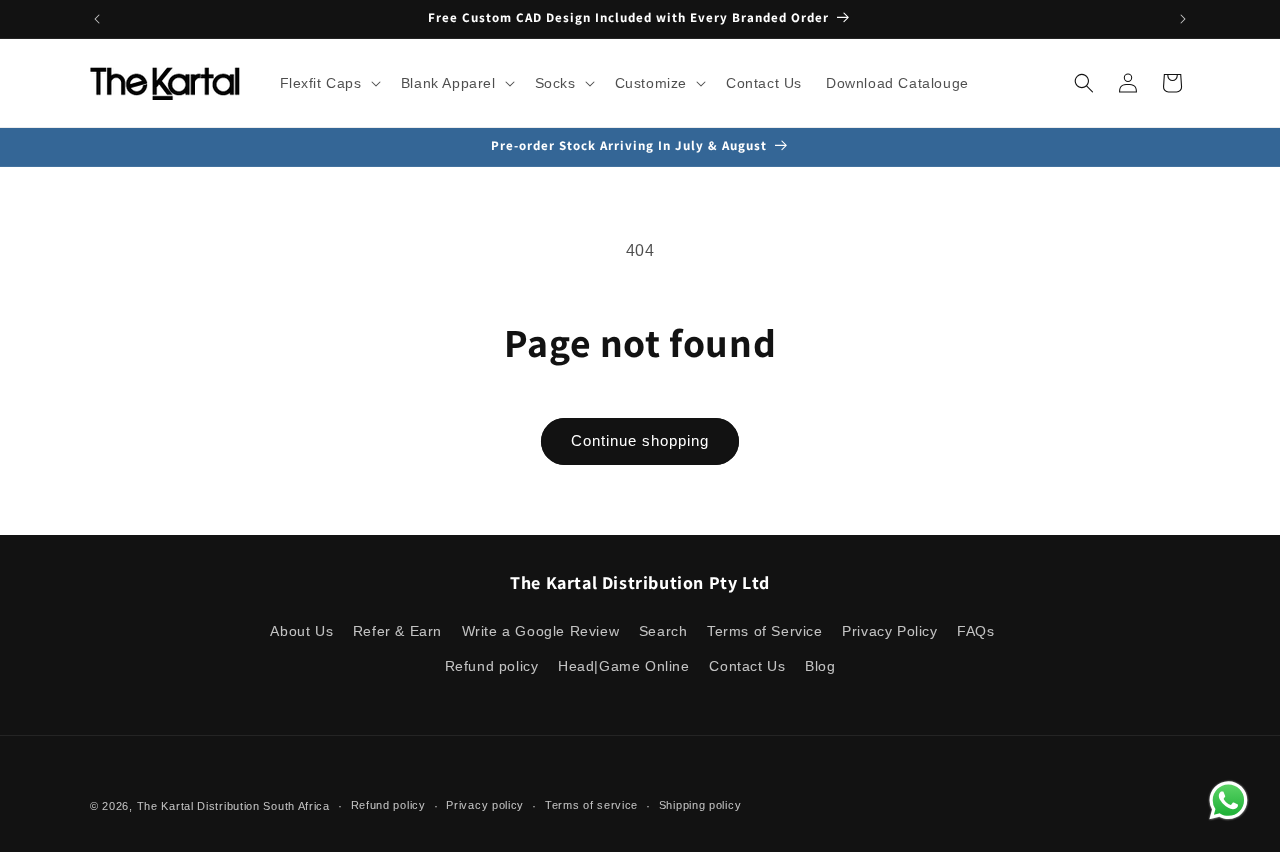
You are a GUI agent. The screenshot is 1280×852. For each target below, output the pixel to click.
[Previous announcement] (97, 19)
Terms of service (591, 805)
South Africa (296, 806)
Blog (820, 666)
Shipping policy (700, 805)
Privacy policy (485, 805)
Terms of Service (765, 631)
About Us (301, 631)
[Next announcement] (1183, 19)
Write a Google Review (541, 631)
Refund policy (492, 666)
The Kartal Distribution (198, 806)
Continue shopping (640, 440)
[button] (328, 83)
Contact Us (747, 666)
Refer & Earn (397, 631)
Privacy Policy (889, 631)
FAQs (975, 631)
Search (663, 631)
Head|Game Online (624, 666)
